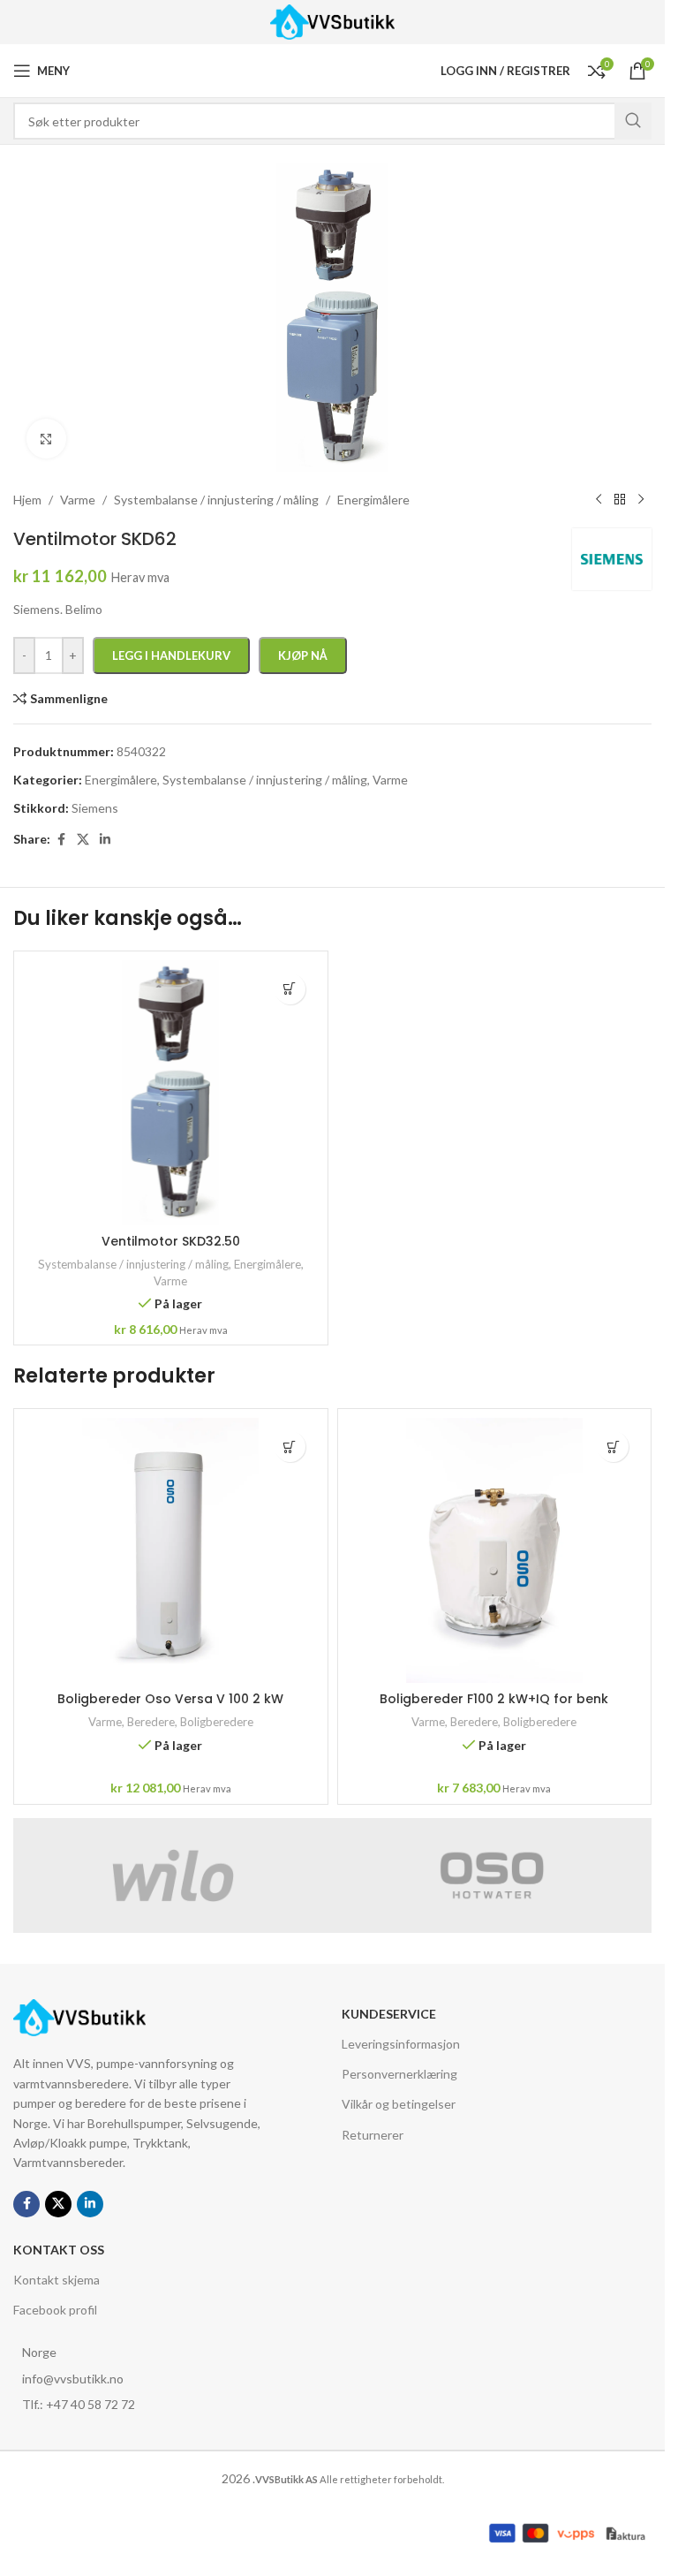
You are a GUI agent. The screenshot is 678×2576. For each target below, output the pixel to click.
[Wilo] (173, 1875)
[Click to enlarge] (46, 439)
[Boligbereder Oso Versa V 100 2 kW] (171, 1550)
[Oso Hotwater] (493, 1875)
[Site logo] (332, 21)
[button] (290, 989)
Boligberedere (217, 1722)
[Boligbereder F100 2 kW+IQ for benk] (495, 1550)
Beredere (151, 1722)
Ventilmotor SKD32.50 (171, 1241)
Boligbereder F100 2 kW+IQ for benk (494, 1699)
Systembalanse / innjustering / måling (133, 1264)
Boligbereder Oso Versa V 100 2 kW (170, 1699)
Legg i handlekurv (171, 655)
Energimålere (267, 1264)
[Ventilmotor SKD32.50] (171, 1093)
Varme (170, 1281)
